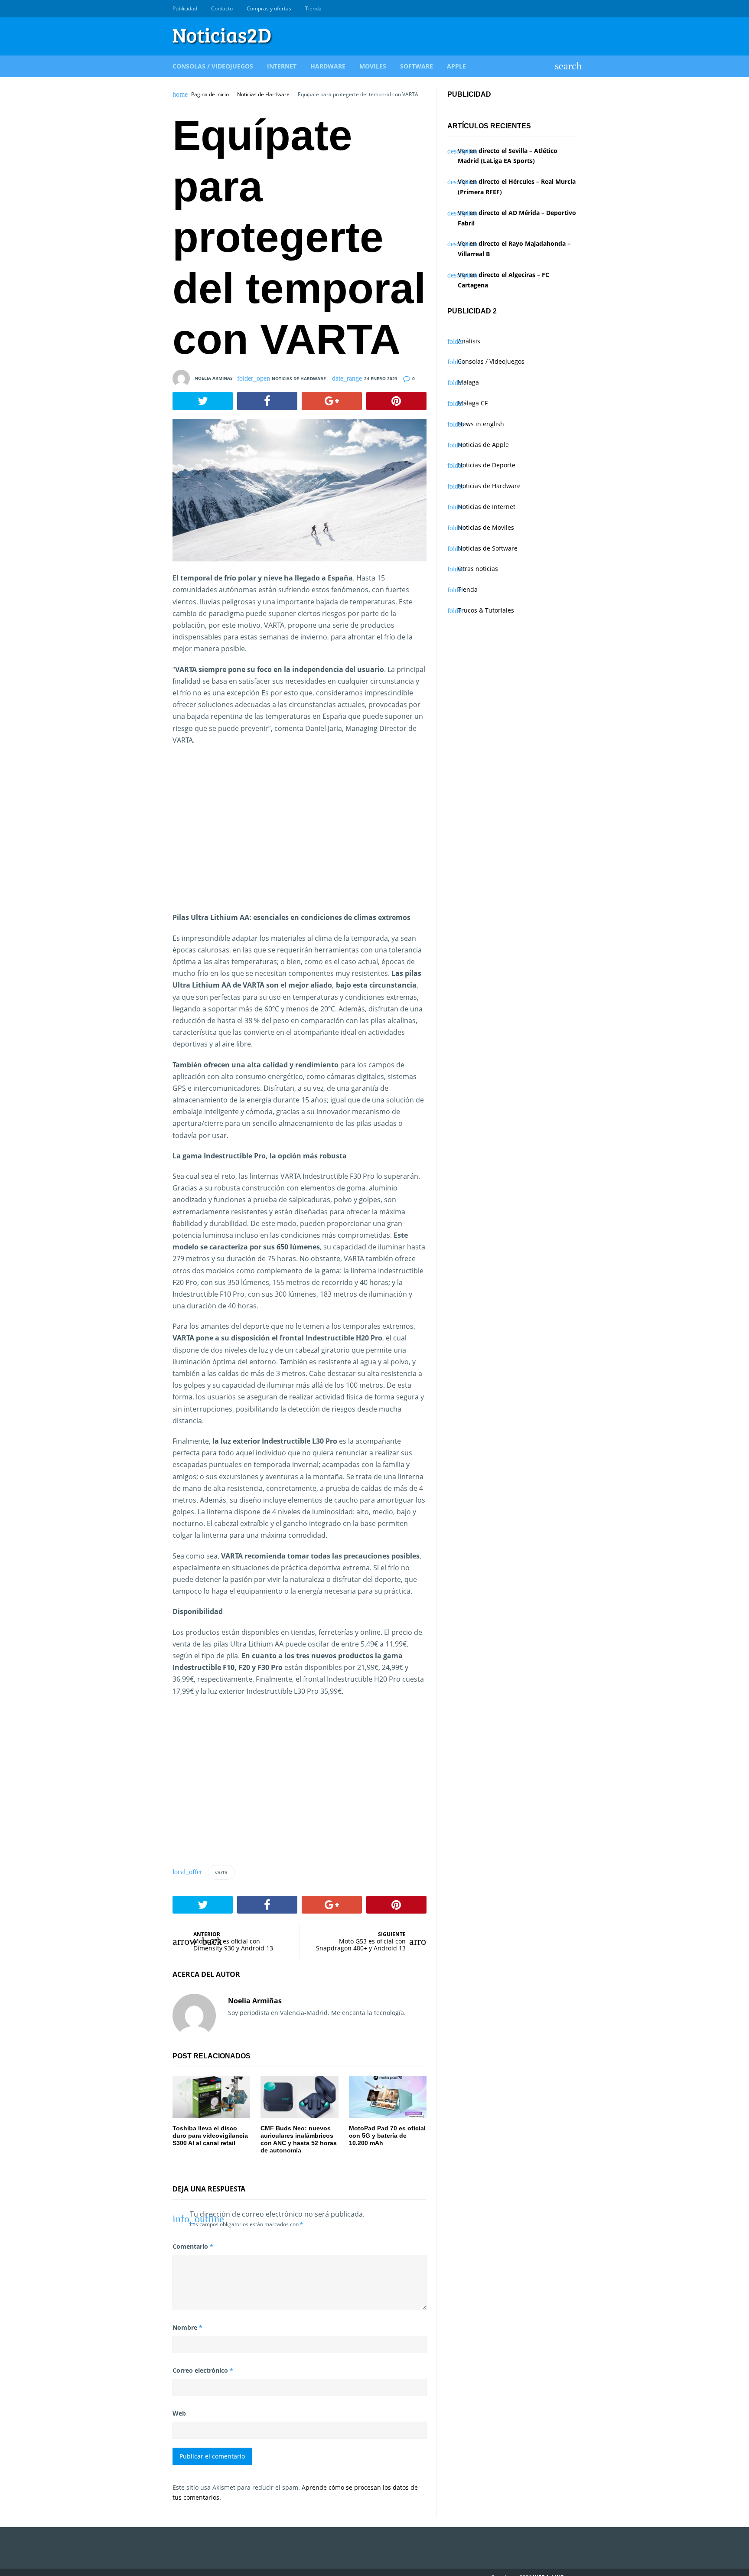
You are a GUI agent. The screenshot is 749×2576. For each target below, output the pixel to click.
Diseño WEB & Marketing (562, 9)
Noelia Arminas (214, 378)
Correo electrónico (203, 2370)
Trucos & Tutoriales (486, 610)
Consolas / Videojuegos (213, 66)
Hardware (328, 66)
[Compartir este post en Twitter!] (203, 401)
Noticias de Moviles (486, 527)
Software (417, 66)
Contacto (222, 8)
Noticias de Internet (487, 507)
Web (179, 2413)
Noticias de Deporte (487, 465)
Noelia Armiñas (255, 2001)
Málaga (468, 382)
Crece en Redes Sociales (572, 9)
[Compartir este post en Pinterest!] (396, 401)
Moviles (373, 66)
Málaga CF (473, 403)
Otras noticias (478, 569)
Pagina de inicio (210, 95)
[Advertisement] (245, 839)
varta (221, 1872)
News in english (481, 424)
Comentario (193, 2246)
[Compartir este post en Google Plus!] (332, 401)
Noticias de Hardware (263, 95)
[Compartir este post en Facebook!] (267, 401)
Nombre (187, 2327)
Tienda (313, 8)
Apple (456, 66)
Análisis (469, 341)
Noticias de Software (488, 548)
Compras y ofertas (269, 8)
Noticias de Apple (483, 445)
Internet (282, 66)
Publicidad (185, 8)
